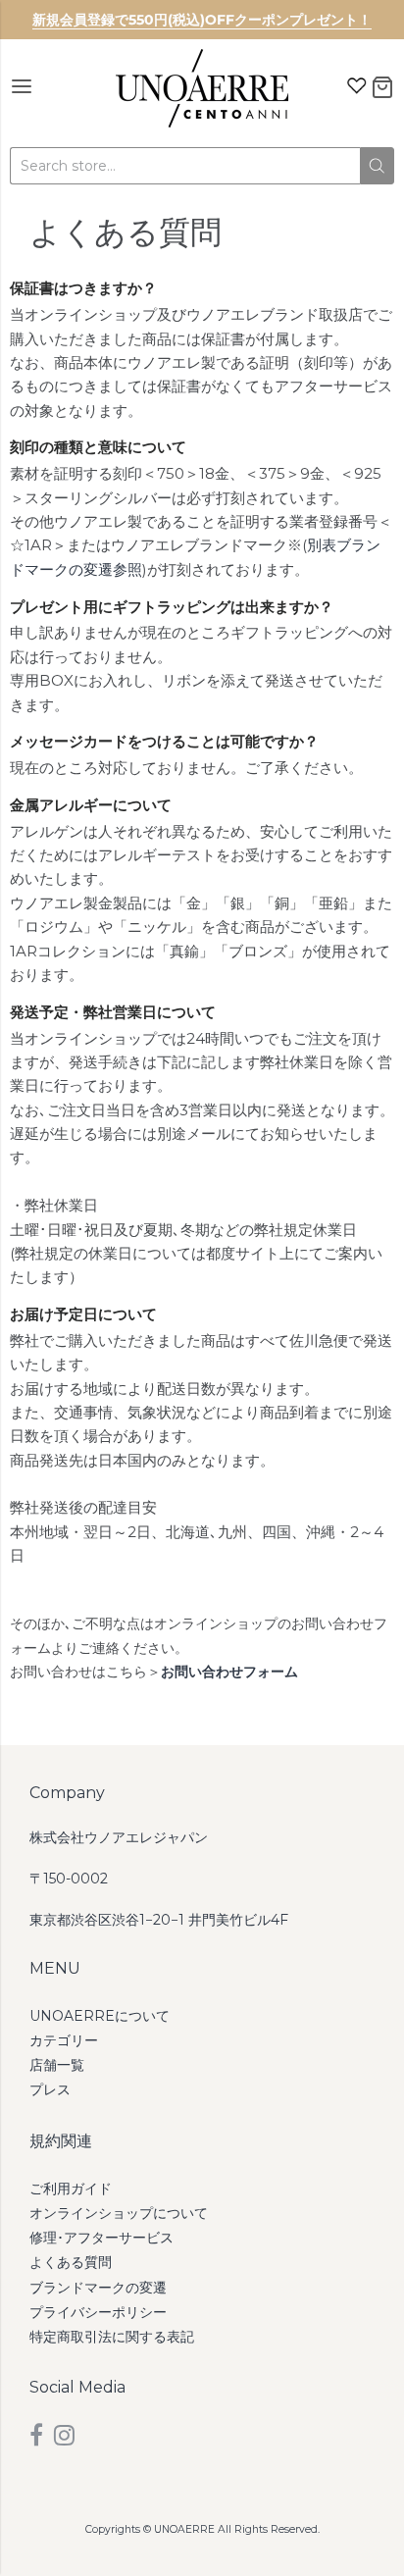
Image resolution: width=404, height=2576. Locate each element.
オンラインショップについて (119, 2213)
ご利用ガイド (71, 2189)
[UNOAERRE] (202, 88)
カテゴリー (64, 2040)
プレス (50, 2089)
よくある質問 (71, 2262)
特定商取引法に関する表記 (112, 2337)
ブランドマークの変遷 (98, 2288)
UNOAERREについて (100, 2016)
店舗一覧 (57, 2065)
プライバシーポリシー (98, 2312)
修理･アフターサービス (101, 2238)
